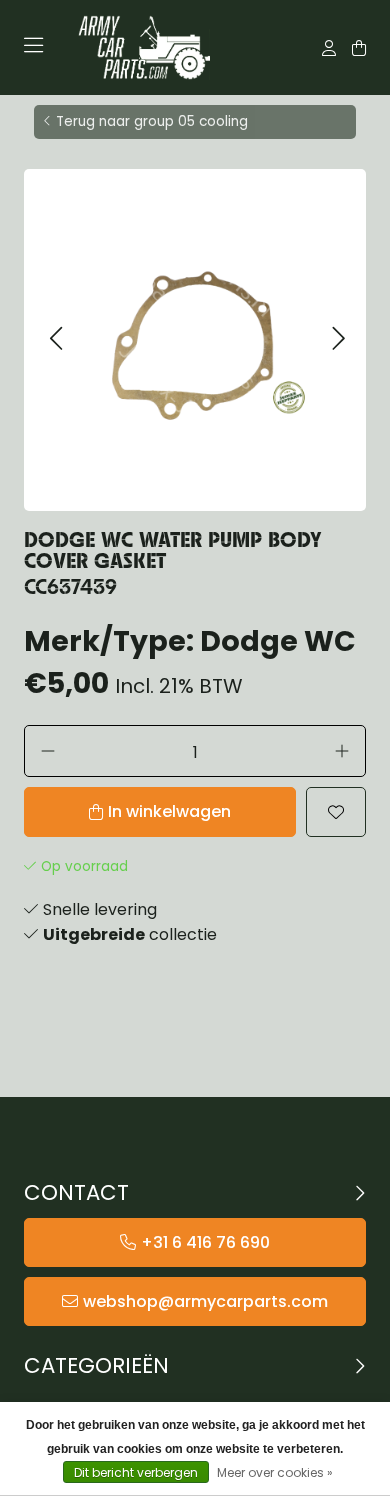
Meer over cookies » (275, 1472)
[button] (55, 339)
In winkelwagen (169, 811)
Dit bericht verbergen (136, 1472)
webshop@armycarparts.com (205, 1301)
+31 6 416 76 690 (205, 1242)
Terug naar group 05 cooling (152, 121)
